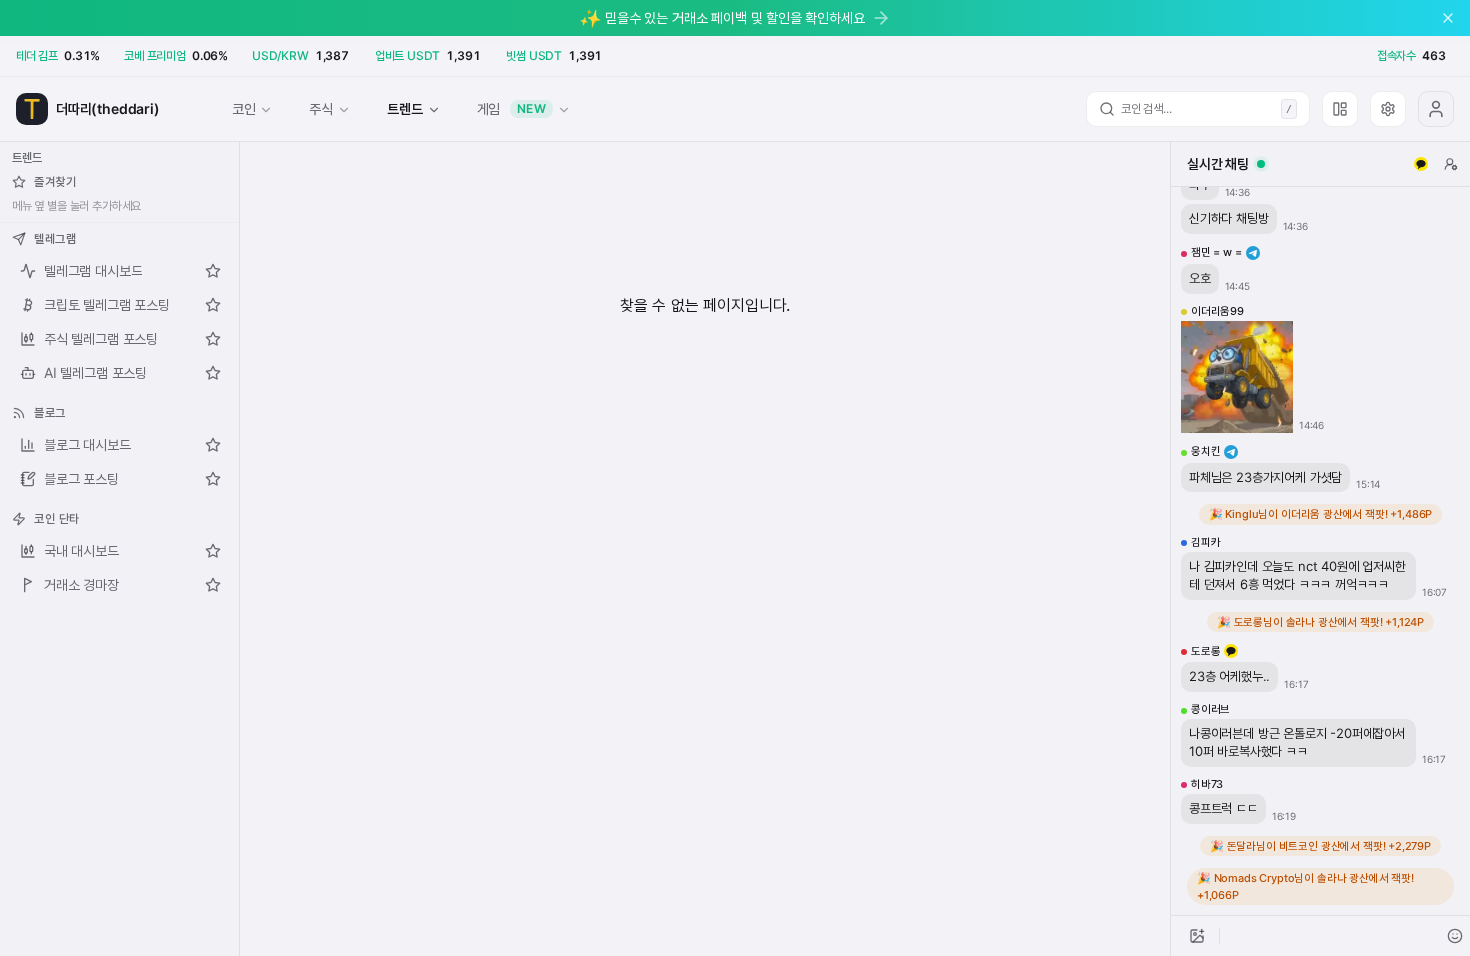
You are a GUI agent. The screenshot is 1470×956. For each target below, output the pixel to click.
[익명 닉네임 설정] (1451, 164)
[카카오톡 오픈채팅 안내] (1421, 164)
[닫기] (1448, 18)
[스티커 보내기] (1455, 936)
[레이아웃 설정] (1340, 109)
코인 (244, 108)
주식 (321, 108)
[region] (1320, 551)
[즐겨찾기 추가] (213, 271)
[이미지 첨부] (1197, 936)
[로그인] (1436, 109)
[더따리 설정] (1388, 109)
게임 (512, 108)
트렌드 (404, 108)
